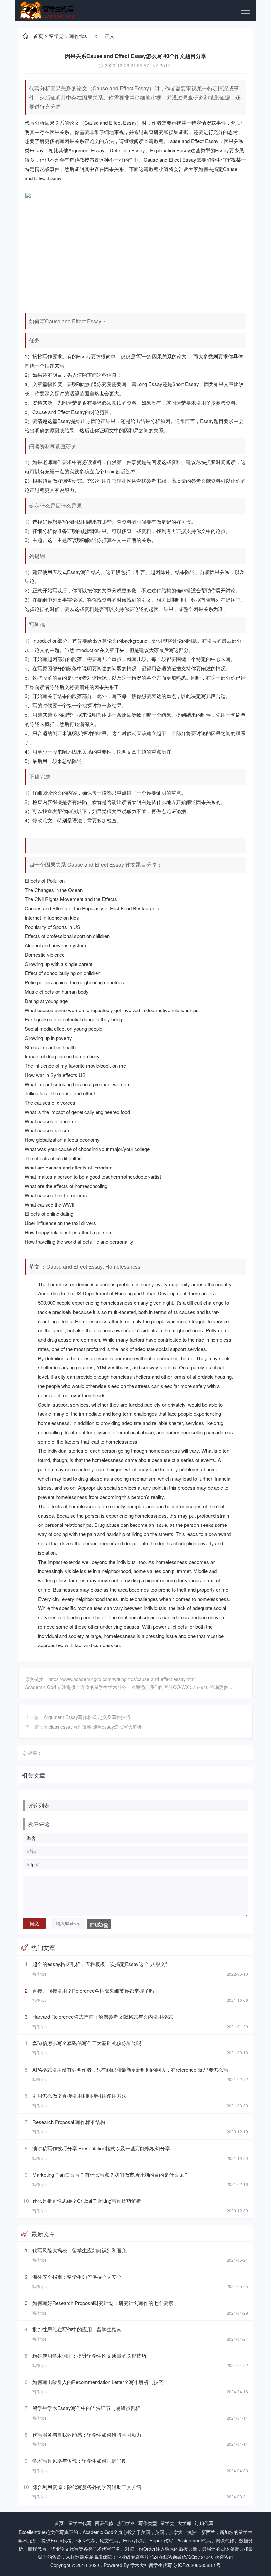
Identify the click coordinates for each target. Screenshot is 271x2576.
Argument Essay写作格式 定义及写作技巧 (87, 1717)
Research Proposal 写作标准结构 (69, 2122)
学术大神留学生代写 (151, 2565)
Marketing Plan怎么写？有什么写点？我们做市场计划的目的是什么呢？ (111, 2175)
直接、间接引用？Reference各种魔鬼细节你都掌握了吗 (93, 1990)
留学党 (56, 36)
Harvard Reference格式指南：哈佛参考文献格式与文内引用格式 (103, 2017)
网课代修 (104, 2523)
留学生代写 (80, 2523)
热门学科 (126, 2523)
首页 (38, 36)
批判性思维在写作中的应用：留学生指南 (77, 2329)
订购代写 (204, 2523)
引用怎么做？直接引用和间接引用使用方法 (79, 2096)
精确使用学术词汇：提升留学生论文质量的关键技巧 (89, 2355)
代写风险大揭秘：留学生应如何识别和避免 (79, 2250)
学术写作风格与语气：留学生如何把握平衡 (79, 2460)
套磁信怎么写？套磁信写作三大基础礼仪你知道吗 (87, 2043)
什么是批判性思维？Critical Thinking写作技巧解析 (87, 2201)
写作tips (78, 36)
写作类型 (148, 2523)
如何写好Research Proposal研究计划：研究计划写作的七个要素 (103, 2303)
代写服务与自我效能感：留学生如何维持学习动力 (87, 2434)
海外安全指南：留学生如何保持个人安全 (77, 2277)
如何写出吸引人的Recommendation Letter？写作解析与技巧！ (100, 2382)
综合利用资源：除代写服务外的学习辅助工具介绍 (87, 2487)
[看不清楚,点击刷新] (99, 1924)
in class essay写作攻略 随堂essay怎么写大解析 (93, 1727)
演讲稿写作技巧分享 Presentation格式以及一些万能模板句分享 (101, 2148)
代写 (30, 122)
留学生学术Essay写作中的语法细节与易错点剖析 (86, 2408)
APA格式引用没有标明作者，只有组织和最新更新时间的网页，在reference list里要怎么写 (130, 2069)
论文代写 (55, 2532)
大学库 (184, 2523)
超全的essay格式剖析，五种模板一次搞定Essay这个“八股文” (100, 1964)
